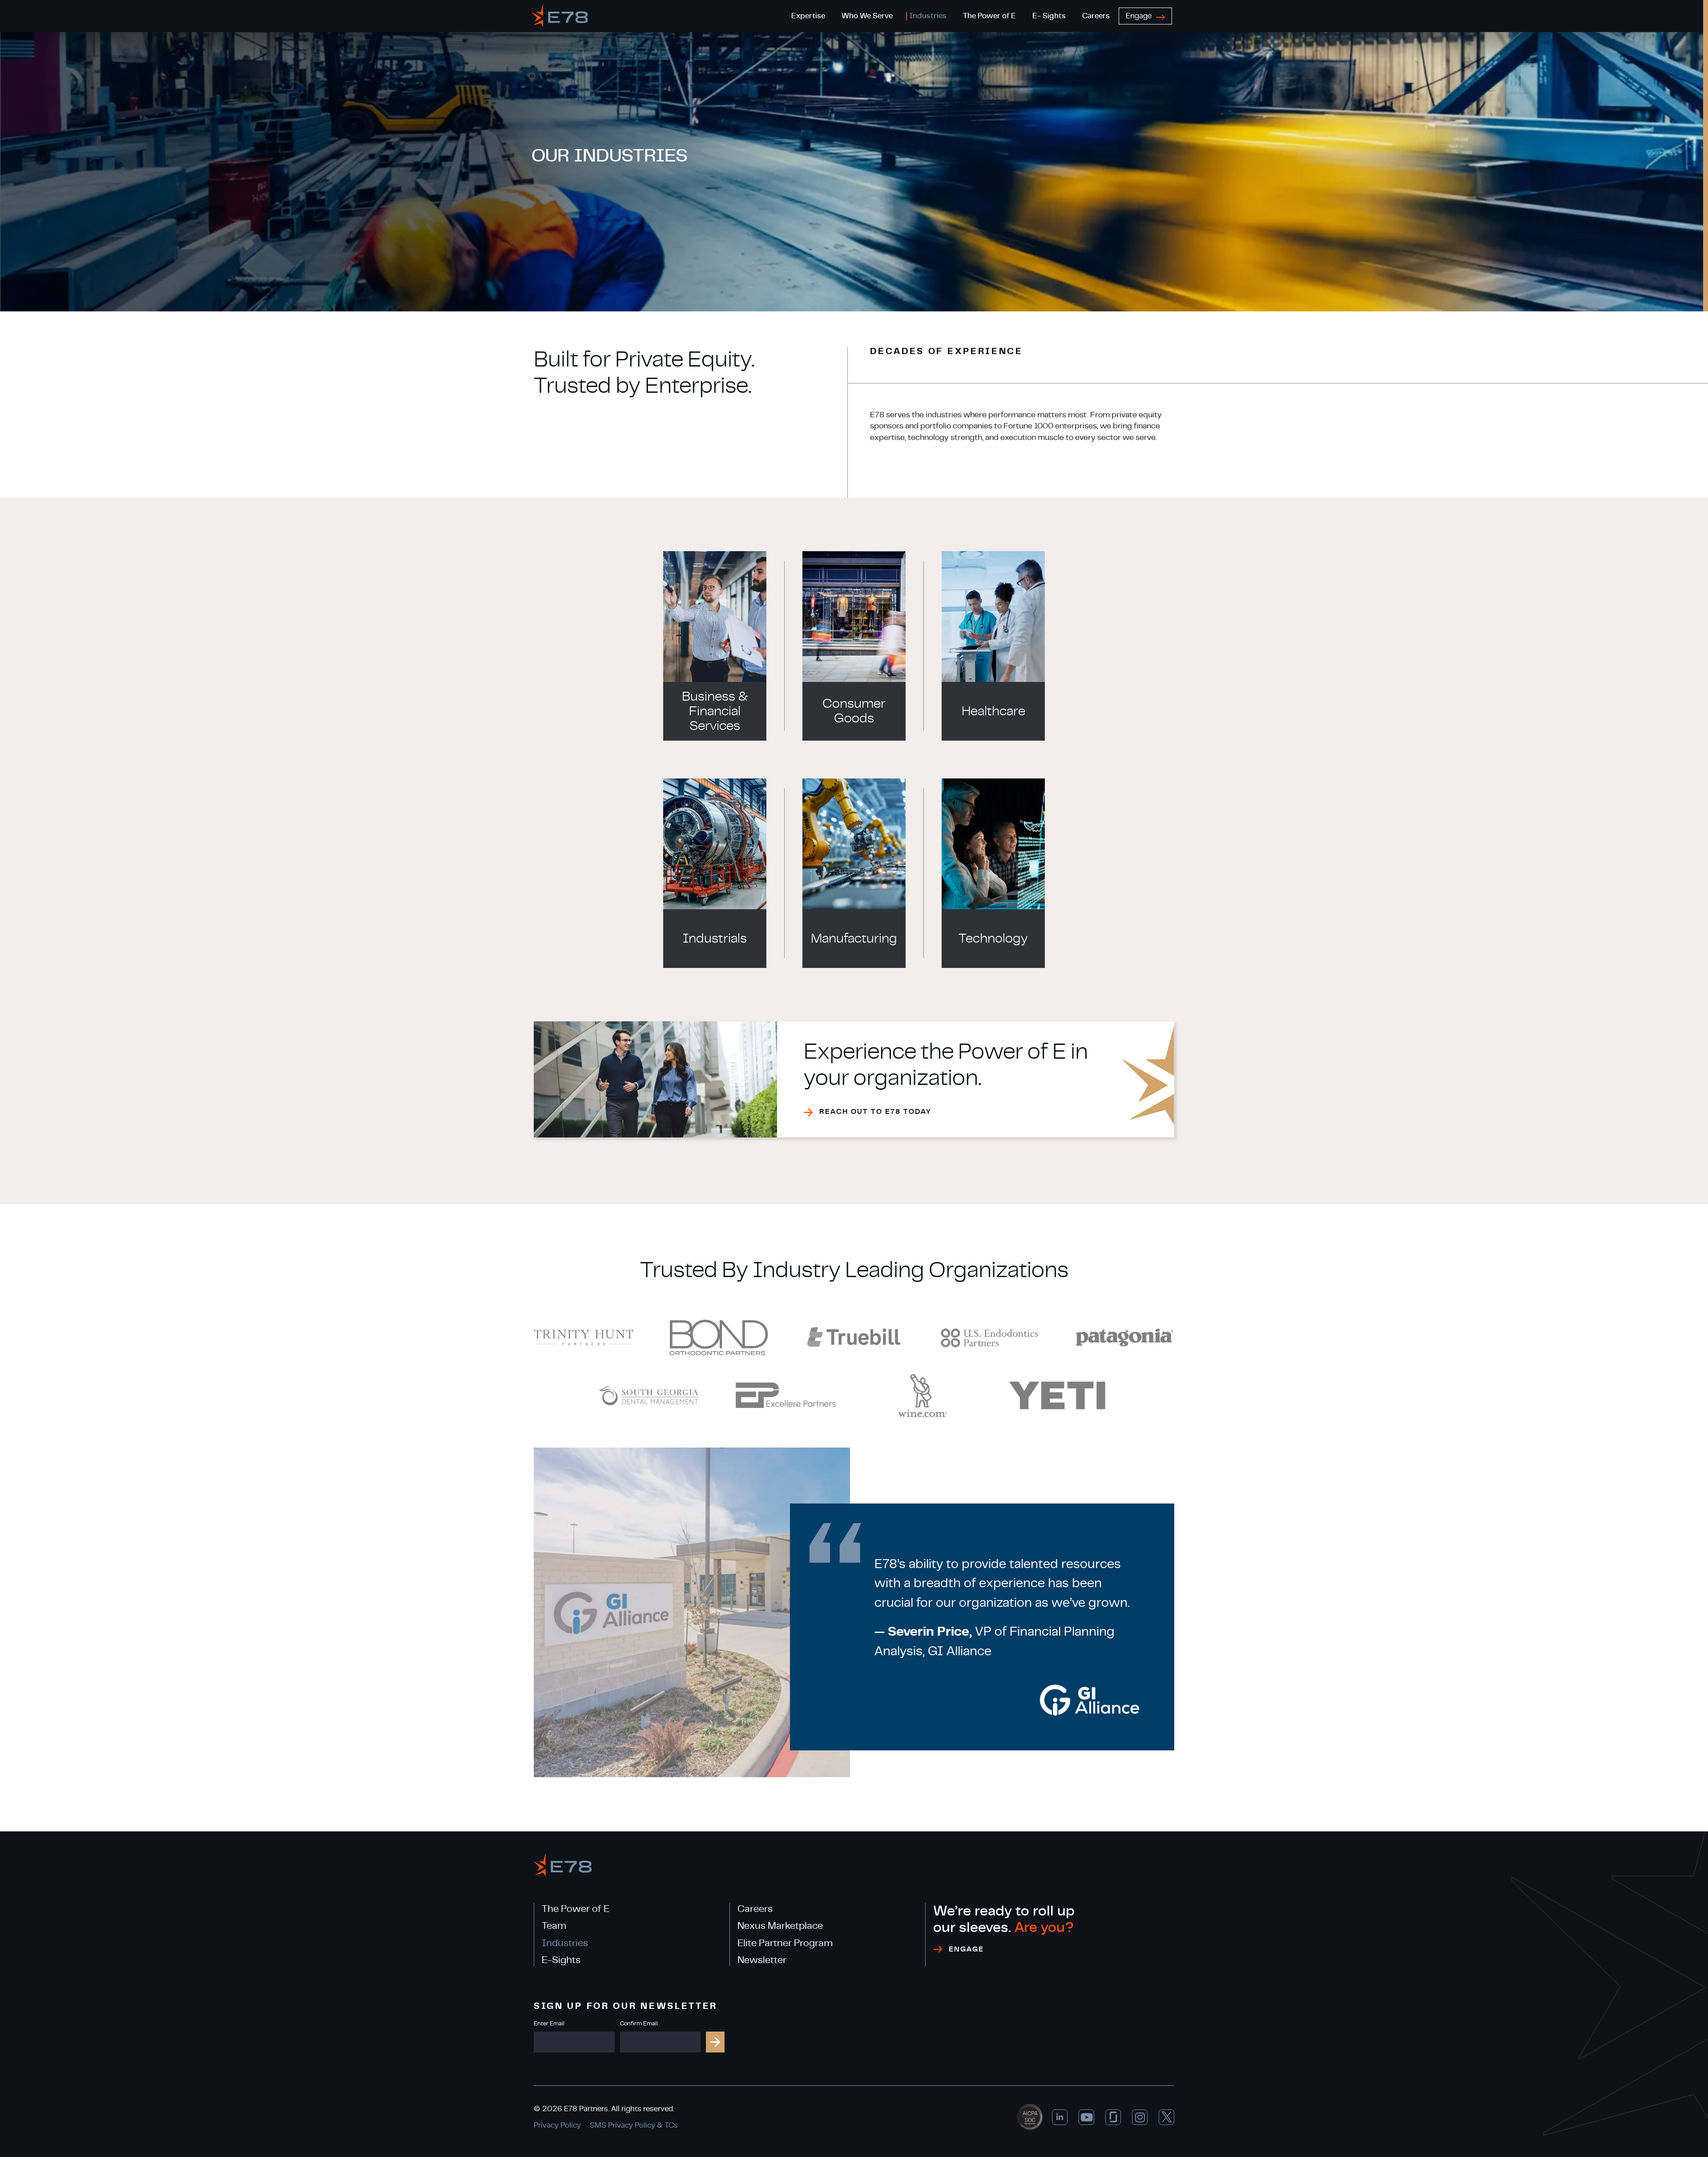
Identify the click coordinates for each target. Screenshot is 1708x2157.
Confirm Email (639, 2024)
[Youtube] (1086, 2117)
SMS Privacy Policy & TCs (634, 2125)
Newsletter (762, 1960)
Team (554, 1926)
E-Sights (561, 1960)
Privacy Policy (557, 2125)
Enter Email (549, 2024)
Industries (565, 1943)
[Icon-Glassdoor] (1113, 2117)
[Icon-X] (1166, 2117)
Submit (715, 2042)
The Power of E (576, 1909)
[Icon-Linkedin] (1060, 2117)
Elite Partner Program (785, 1943)
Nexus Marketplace (780, 1926)
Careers (755, 1909)
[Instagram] (1140, 2117)
